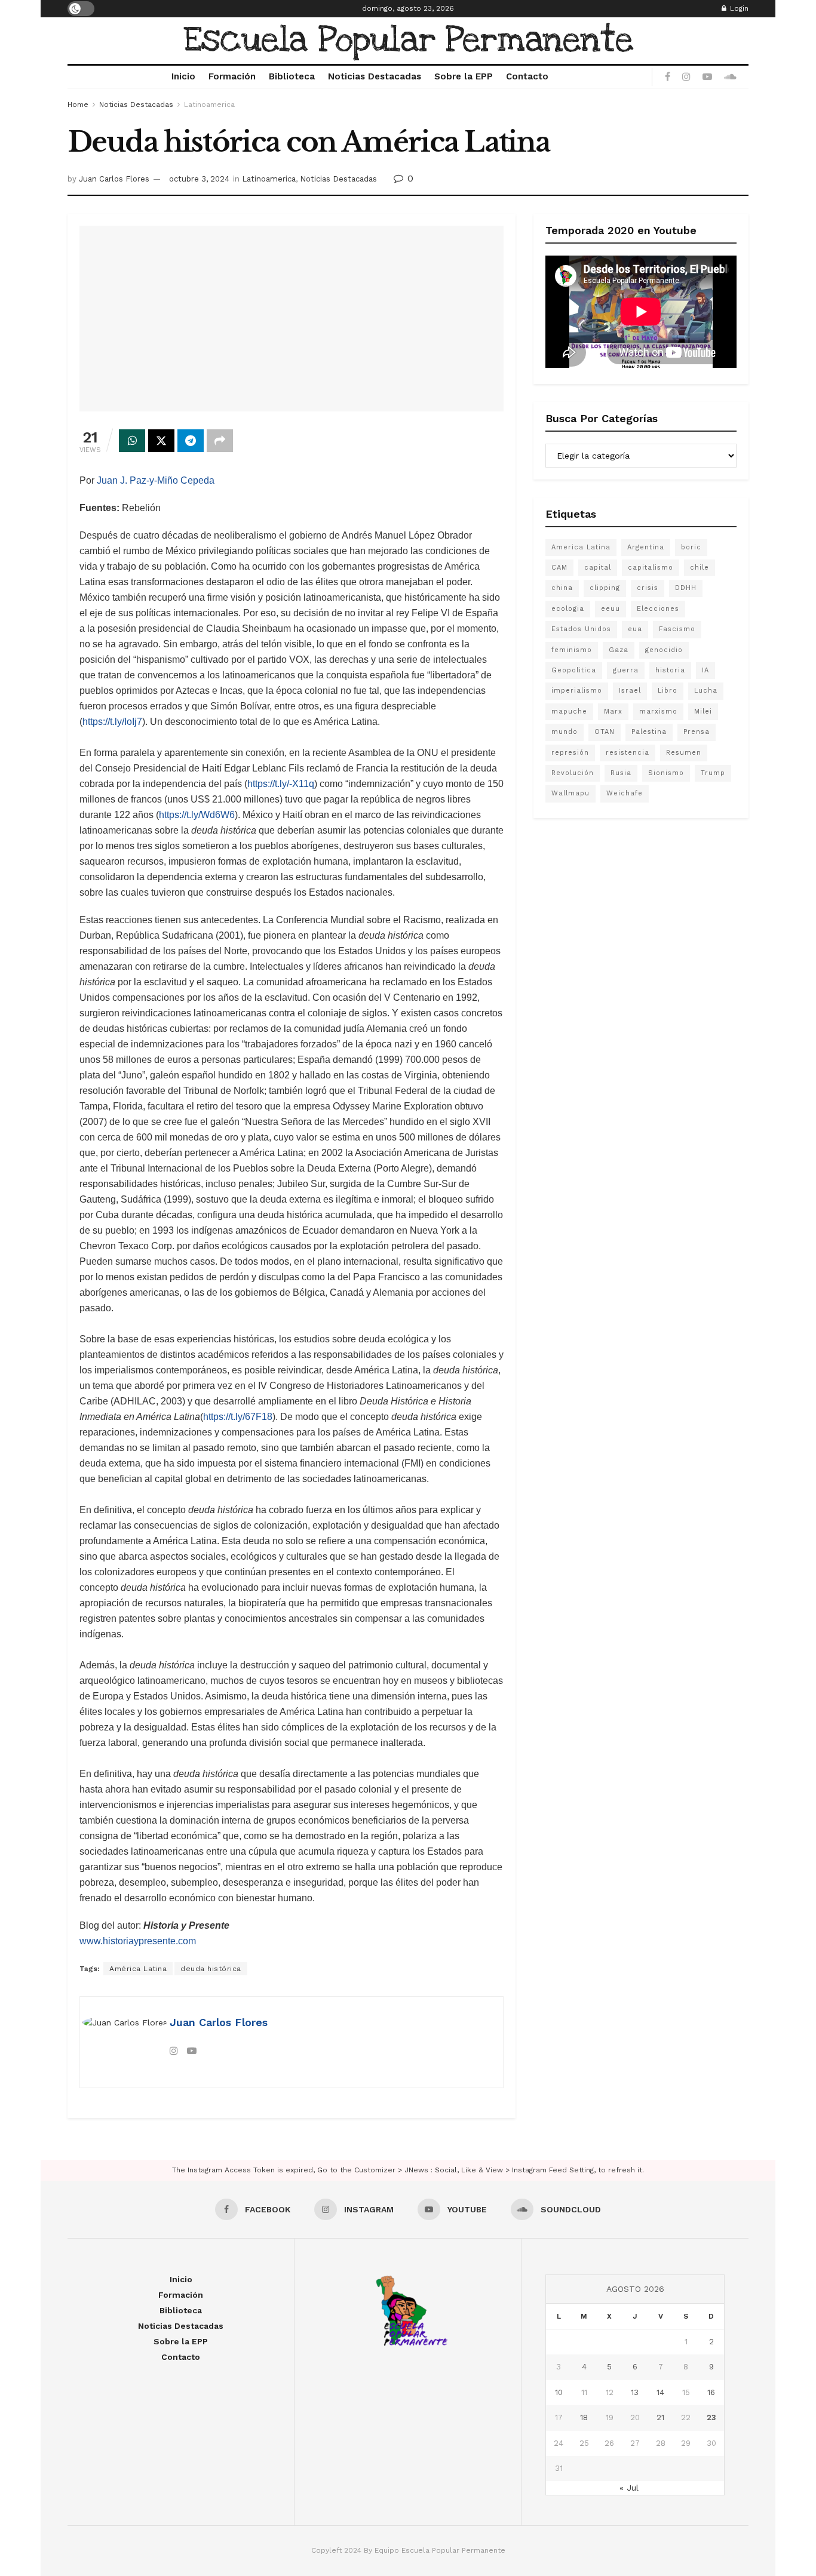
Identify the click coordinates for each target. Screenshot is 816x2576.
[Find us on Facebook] (668, 77)
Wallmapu (570, 793)
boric (691, 547)
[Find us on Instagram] (686, 77)
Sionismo (666, 773)
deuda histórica (211, 1969)
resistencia (628, 753)
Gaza (619, 650)
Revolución (573, 773)
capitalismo (651, 568)
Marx (613, 711)
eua (635, 629)
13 (635, 2392)
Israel (630, 691)
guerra (626, 670)
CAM (559, 568)
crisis (648, 588)
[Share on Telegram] (191, 441)
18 (584, 2417)
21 (660, 2417)
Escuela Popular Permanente (408, 41)
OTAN (605, 732)
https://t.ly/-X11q (281, 784)
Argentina (646, 547)
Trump (713, 773)
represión (570, 753)
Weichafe (625, 793)
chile (700, 568)
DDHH (686, 588)
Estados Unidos (581, 629)
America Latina (581, 547)
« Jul (629, 2488)
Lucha (706, 691)
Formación (232, 76)
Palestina (649, 732)
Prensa (697, 732)
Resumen (684, 753)
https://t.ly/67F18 (238, 1417)
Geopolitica (574, 670)
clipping (605, 588)
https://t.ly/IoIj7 (112, 722)
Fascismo (677, 629)
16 (711, 2392)
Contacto (527, 76)
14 (660, 2392)
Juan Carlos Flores (114, 179)
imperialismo (577, 691)
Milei (703, 711)
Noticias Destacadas (375, 76)
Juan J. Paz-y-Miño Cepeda (156, 480)
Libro (668, 691)
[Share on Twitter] (161, 441)
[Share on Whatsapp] (132, 441)
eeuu (611, 609)
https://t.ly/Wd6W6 (197, 815)
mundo (565, 732)
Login (738, 8)
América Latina (138, 1969)
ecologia (568, 609)
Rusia (621, 773)
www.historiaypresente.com (138, 1941)
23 (711, 2417)
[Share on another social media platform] (220, 441)
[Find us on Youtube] (707, 77)
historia (670, 670)
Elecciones (658, 609)
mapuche (569, 711)
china (562, 588)
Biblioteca (292, 76)
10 (559, 2392)
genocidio (664, 650)
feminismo (572, 650)
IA (705, 670)
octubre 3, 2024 (199, 179)
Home (78, 104)
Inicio (183, 76)
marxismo (658, 711)
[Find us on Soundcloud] (730, 77)
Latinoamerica (209, 104)
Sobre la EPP (464, 76)
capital (598, 568)
